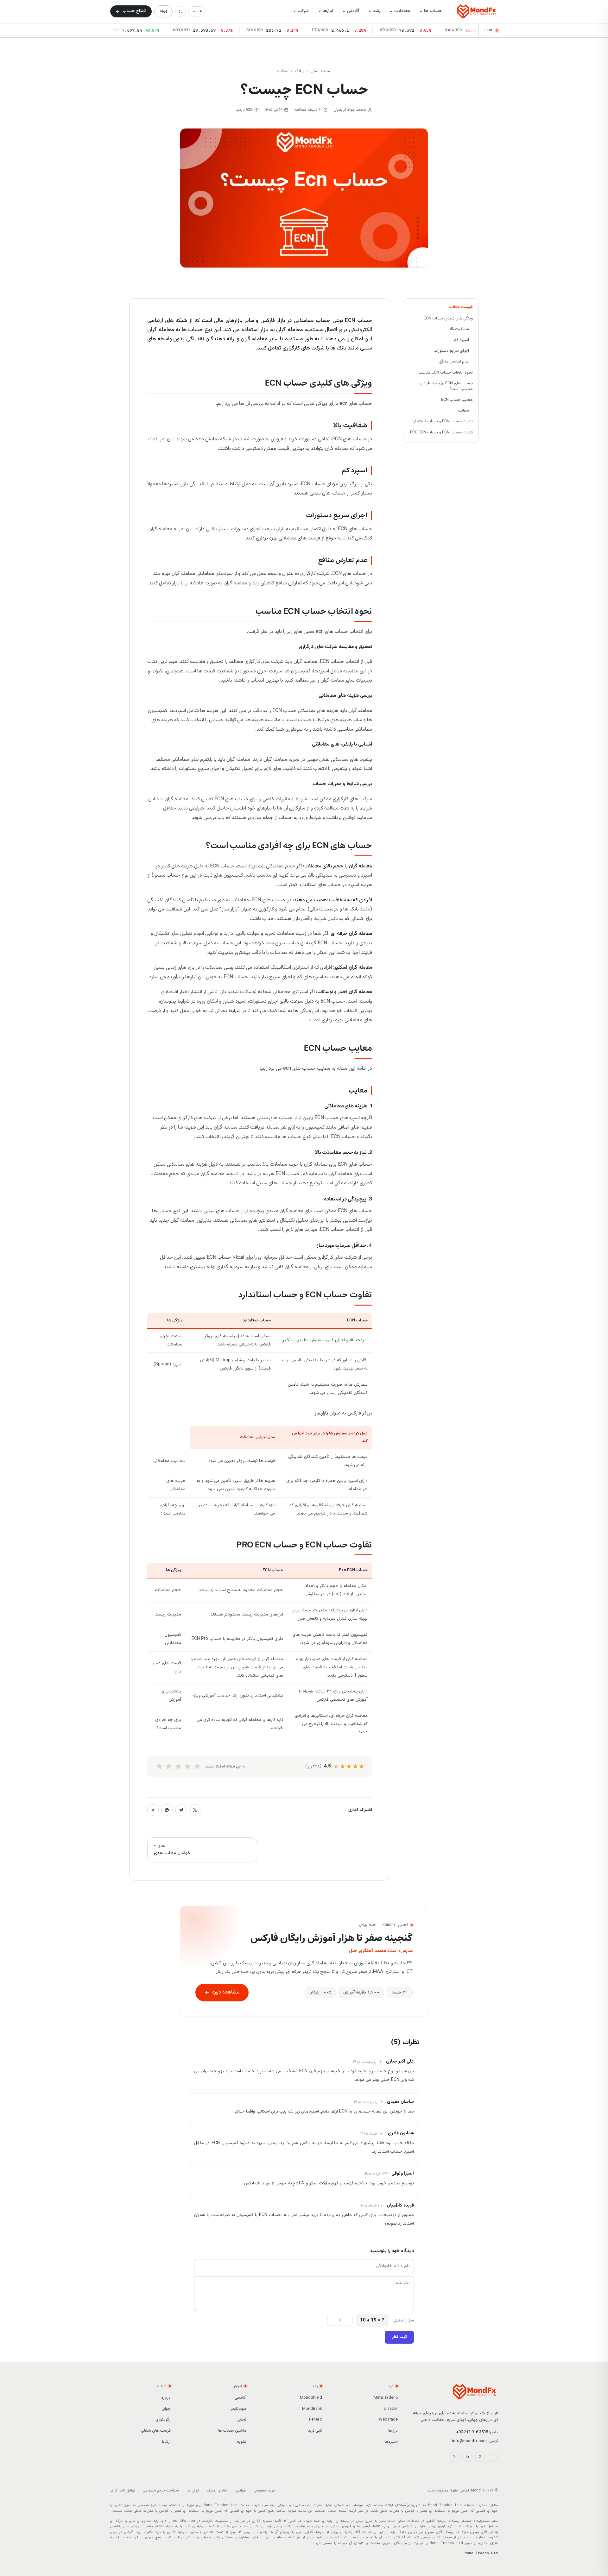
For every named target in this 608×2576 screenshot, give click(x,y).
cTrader (391, 2409)
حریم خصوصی (264, 2491)
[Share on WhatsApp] (167, 1810)
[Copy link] (153, 1810)
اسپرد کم (461, 340)
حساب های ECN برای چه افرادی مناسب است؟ (446, 386)
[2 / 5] (188, 1767)
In (467, 2457)
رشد (377, 11)
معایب (463, 411)
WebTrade (388, 2420)
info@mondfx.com (469, 2441)
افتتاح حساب (134, 11)
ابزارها (328, 11)
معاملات (402, 11)
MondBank (312, 2409)
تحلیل (241, 2420)
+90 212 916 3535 (472, 2432)
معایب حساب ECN (457, 400)
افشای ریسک (217, 2491)
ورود (163, 11)
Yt (455, 2457)
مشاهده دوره (226, 1992)
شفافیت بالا (459, 329)
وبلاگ (300, 71)
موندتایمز (238, 2409)
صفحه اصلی (321, 71)
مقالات (283, 71)
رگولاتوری (163, 2420)
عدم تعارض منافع (454, 362)
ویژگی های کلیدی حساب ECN (448, 318)
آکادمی (353, 11)
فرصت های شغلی (156, 2431)
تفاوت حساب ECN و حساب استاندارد (442, 421)
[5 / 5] (159, 1767)
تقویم (241, 2442)
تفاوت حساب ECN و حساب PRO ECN (441, 432)
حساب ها (433, 11)
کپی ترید (315, 2431)
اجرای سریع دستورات (451, 351)
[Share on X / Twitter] (195, 1810)
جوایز (166, 2409)
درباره (166, 2398)
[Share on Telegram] (181, 1810)
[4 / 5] (169, 1767)
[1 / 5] (197, 1767)
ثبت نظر (399, 2337)
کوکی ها (193, 2491)
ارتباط (166, 2442)
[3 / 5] (178, 1767)
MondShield (311, 2398)
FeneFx (316, 2420)
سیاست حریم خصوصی (161, 2491)
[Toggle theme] (180, 11)
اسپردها (391, 2442)
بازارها (393, 2431)
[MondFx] (477, 11)
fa (200, 11)
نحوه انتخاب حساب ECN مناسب (446, 372)
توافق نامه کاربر (123, 2491)
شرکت (303, 11)
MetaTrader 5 (386, 2398)
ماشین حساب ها (232, 2431)
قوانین (241, 2491)
